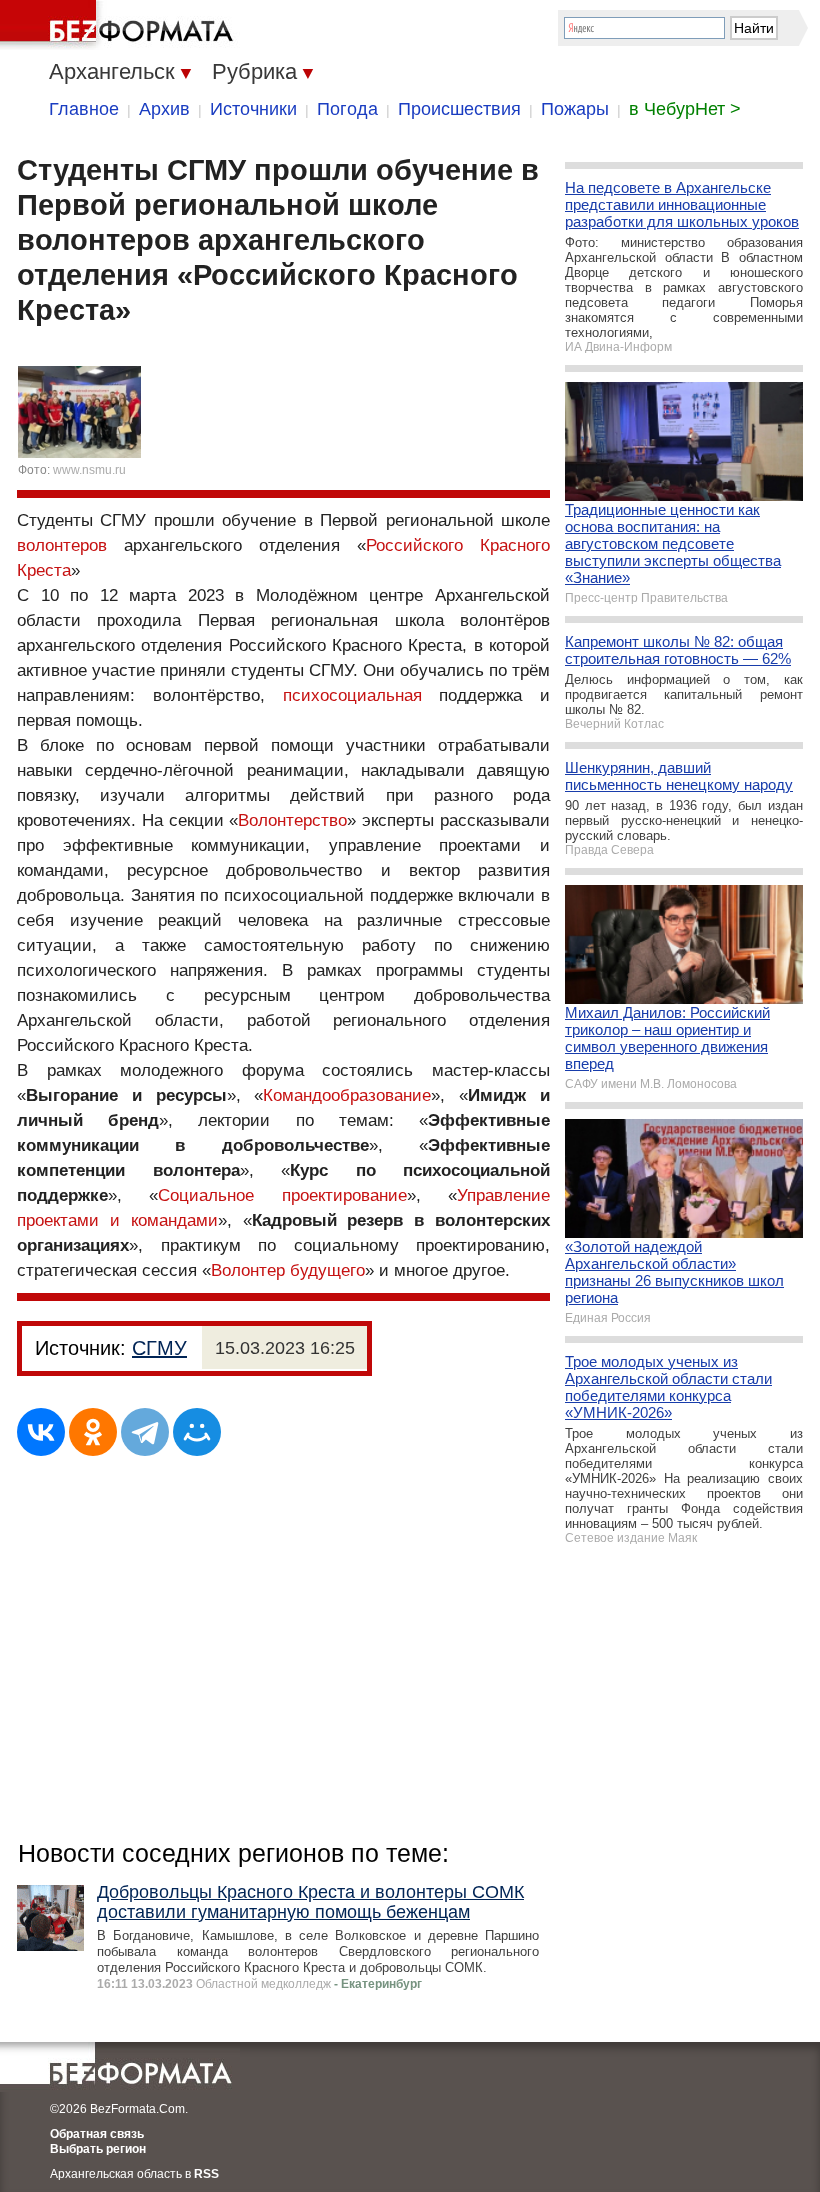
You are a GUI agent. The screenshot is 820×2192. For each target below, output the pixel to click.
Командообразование (347, 1095)
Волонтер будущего (288, 1270)
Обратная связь (97, 2134)
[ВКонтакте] (41, 1432)
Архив (164, 109)
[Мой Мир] (197, 1432)
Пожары (575, 109)
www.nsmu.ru (89, 470)
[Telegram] (145, 1432)
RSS (206, 2174)
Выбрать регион (98, 2149)
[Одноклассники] (93, 1432)
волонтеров (62, 545)
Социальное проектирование (282, 1195)
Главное (84, 109)
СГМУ (159, 1348)
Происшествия (459, 109)
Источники (253, 109)
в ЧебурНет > (685, 109)
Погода (347, 109)
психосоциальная (352, 695)
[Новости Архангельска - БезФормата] (120, 25)
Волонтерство (292, 820)
